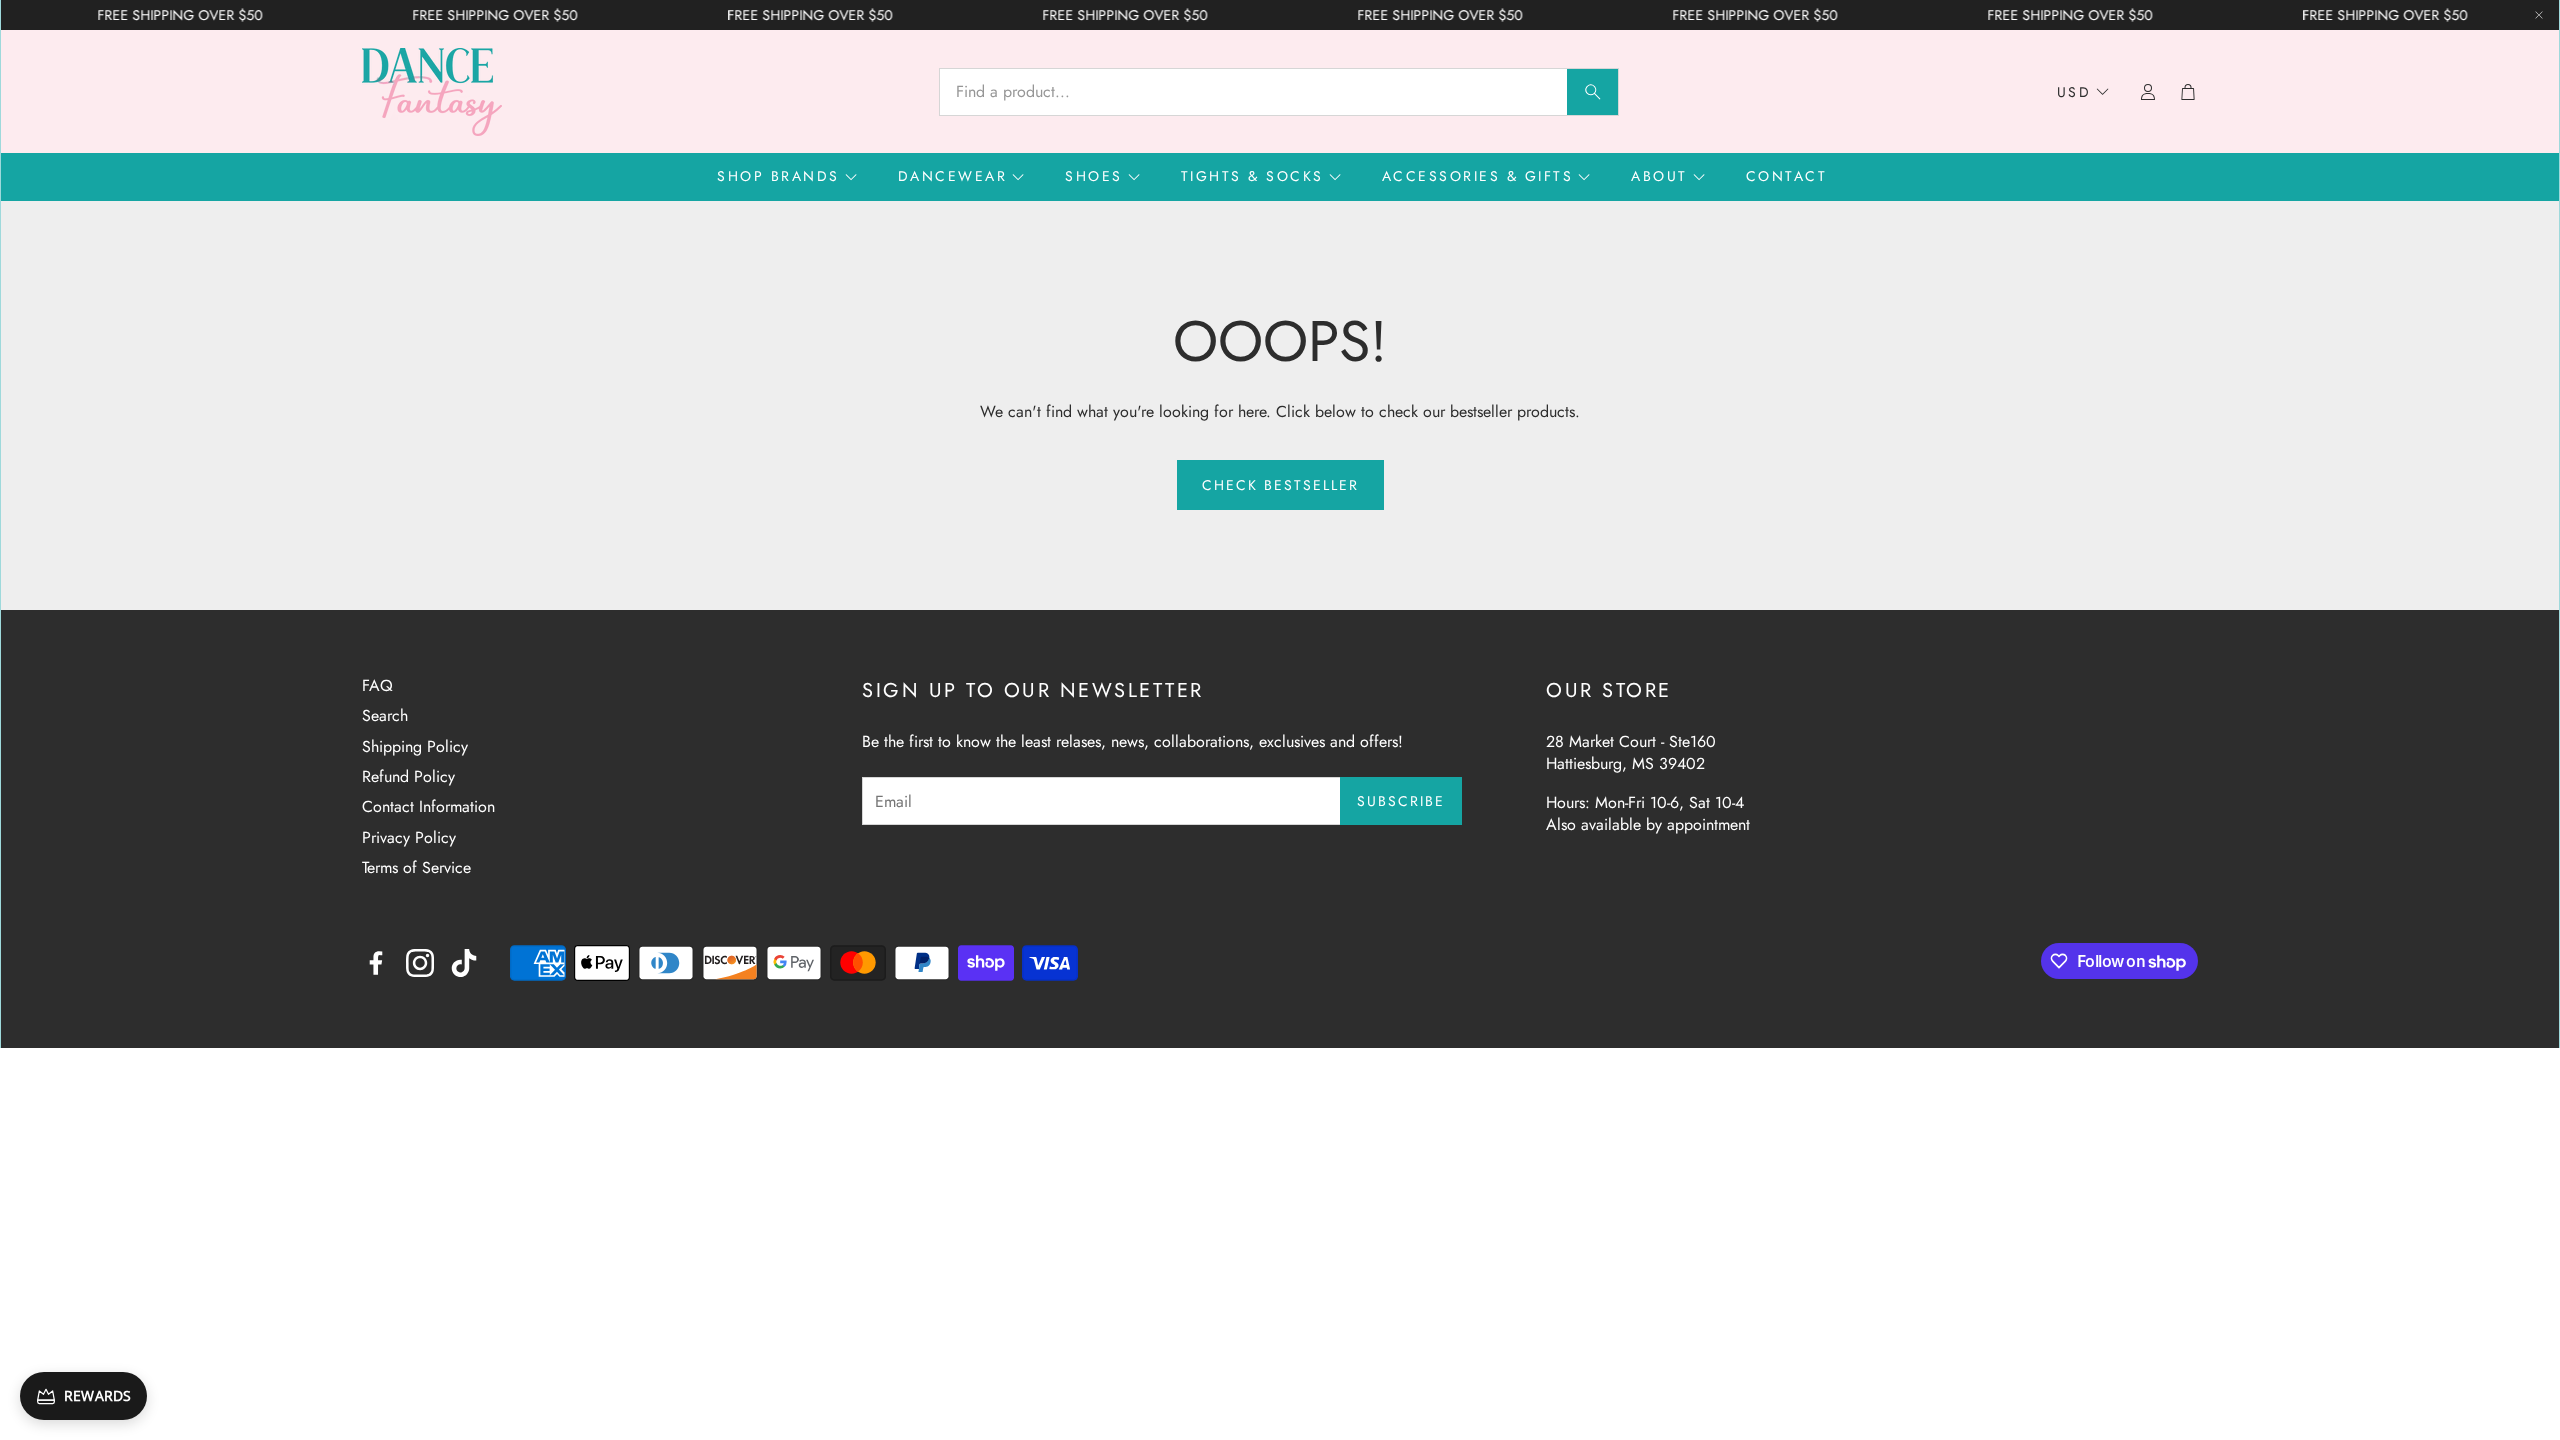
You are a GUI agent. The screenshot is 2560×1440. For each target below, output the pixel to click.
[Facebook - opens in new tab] (376, 963)
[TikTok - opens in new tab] (464, 963)
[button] (1279, 92)
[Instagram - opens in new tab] (420, 963)
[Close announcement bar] (2539, 15)
